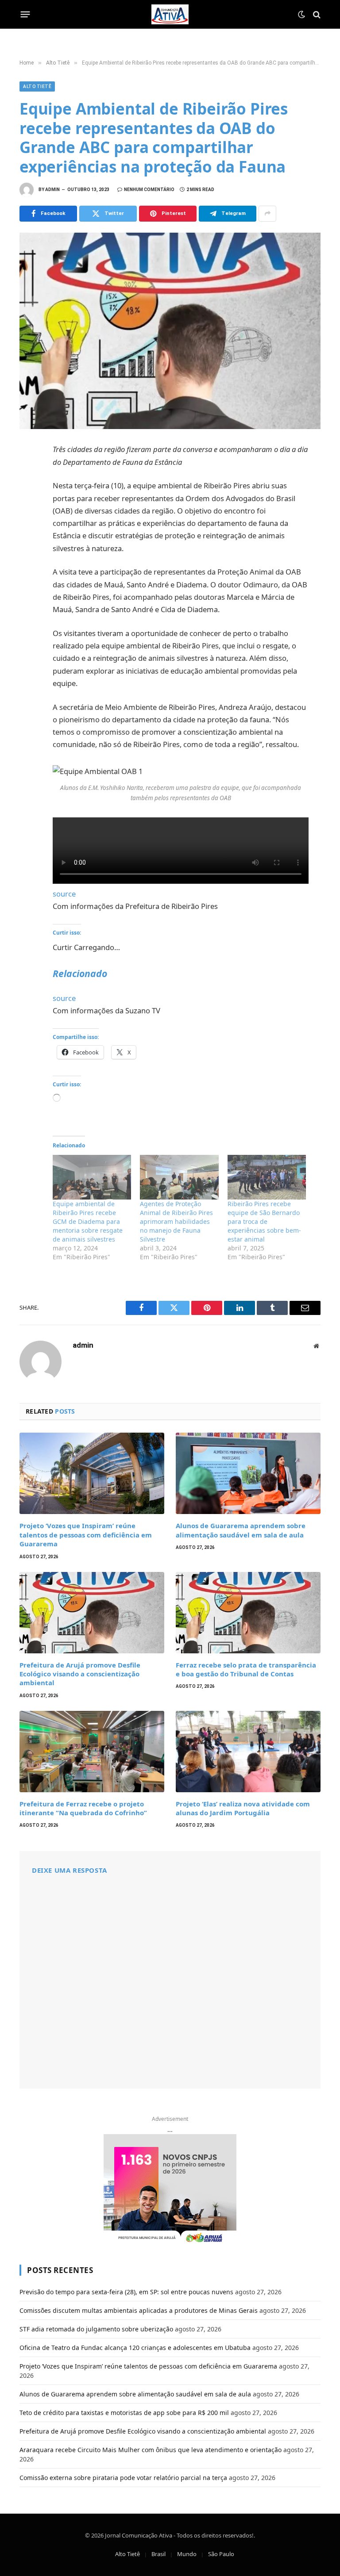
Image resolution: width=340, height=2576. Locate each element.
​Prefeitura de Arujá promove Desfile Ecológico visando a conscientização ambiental (80, 1674)
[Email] (28, 570)
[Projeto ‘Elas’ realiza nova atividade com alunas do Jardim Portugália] (248, 1752)
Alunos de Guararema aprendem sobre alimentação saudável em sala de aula (241, 1530)
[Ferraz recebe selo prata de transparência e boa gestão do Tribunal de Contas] (248, 1613)
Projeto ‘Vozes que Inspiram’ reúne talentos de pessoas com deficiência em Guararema (86, 1535)
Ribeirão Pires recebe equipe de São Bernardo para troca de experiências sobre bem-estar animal (264, 1221)
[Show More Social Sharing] (267, 214)
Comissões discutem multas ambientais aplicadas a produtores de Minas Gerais (139, 2310)
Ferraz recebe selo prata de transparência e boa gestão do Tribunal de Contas (246, 1669)
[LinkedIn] (28, 511)
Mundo (187, 2554)
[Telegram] (28, 550)
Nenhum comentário (149, 190)
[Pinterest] (28, 531)
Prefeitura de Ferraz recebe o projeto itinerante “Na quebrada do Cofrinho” (84, 1808)
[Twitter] (28, 492)
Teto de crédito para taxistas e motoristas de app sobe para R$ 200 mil (124, 2413)
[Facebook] (28, 472)
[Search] (316, 14)
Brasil (158, 2554)
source (64, 894)
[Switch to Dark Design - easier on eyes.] (301, 15)
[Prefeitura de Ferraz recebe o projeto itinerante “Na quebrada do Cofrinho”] (92, 1752)
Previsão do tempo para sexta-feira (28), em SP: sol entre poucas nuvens (126, 2292)
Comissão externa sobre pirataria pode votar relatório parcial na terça (123, 2478)
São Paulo (221, 2554)
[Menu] (25, 15)
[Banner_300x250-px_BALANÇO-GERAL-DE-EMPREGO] (170, 2189)
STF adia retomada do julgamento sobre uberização (96, 2329)
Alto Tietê (37, 86)
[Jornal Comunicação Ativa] (170, 14)
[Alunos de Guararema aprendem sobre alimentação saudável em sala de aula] (248, 1473)
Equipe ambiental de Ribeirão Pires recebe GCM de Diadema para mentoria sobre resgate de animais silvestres (88, 1221)
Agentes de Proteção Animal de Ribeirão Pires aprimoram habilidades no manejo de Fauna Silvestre (176, 1221)
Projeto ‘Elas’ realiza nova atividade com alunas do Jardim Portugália (243, 1808)
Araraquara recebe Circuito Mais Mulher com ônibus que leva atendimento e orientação (151, 2450)
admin (52, 190)
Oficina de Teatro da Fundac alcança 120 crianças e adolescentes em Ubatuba (135, 2348)
